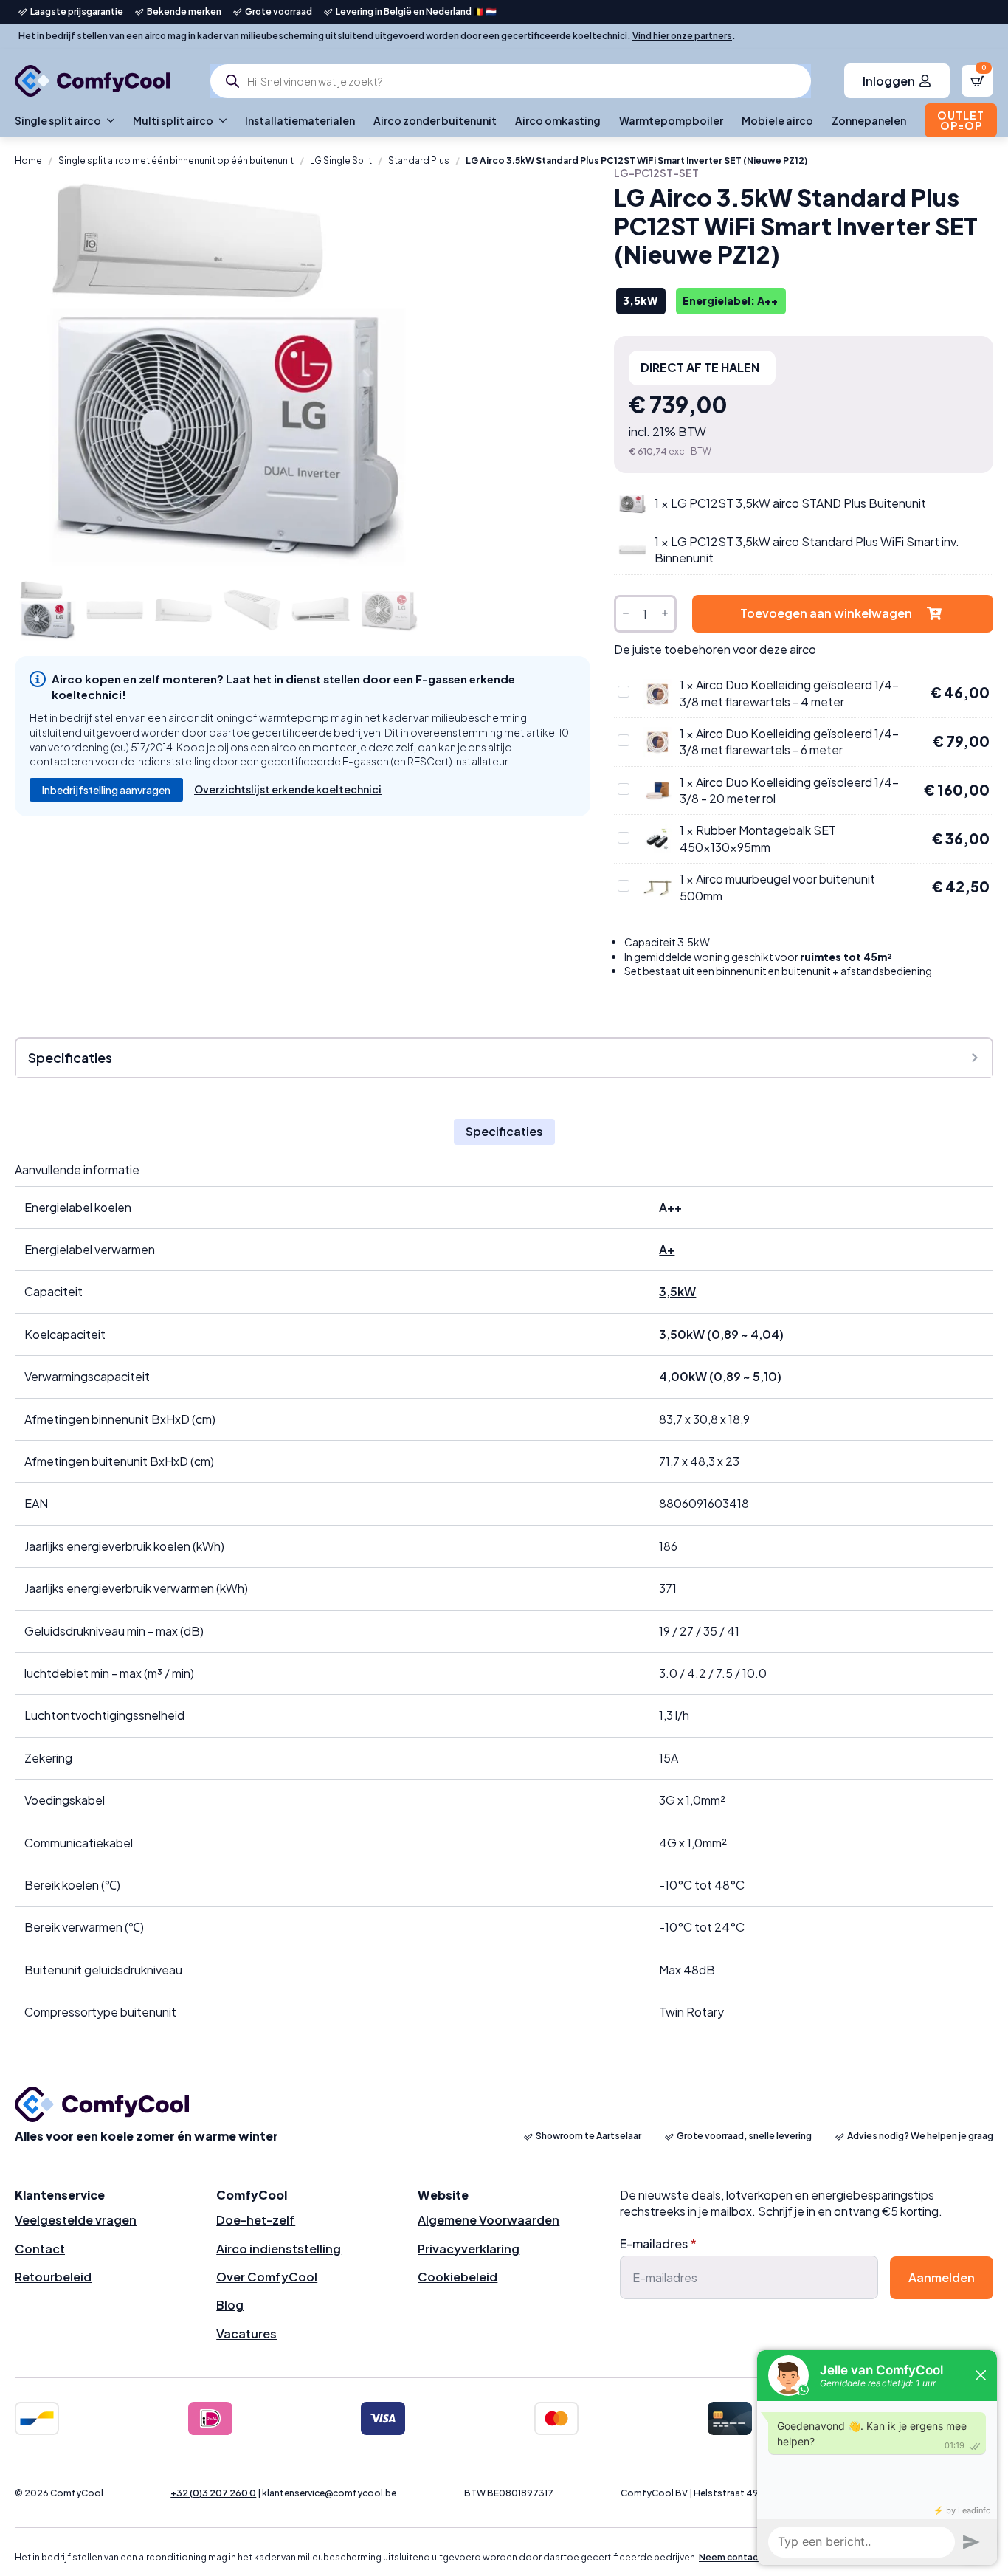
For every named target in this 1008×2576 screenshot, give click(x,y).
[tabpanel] (504, 1598)
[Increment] (665, 614)
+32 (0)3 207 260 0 (213, 2493)
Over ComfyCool (267, 2277)
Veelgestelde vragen (76, 2220)
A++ (670, 1207)
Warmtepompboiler (671, 120)
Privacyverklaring (469, 2249)
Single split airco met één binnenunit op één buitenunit (176, 161)
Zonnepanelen (869, 120)
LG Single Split (341, 161)
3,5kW (677, 1291)
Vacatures (246, 2334)
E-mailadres (658, 2244)
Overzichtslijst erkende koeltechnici (288, 789)
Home (28, 161)
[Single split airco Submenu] (108, 120)
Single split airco (58, 120)
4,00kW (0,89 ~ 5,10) (720, 1376)
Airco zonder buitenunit (435, 120)
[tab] (504, 1132)
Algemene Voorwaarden (489, 2220)
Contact (40, 2249)
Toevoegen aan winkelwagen (826, 613)
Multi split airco (173, 120)
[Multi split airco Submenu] (220, 120)
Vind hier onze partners (682, 36)
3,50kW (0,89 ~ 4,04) (721, 1334)
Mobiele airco (777, 120)
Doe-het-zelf (256, 2220)
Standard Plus (419, 161)
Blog (230, 2305)
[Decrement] (626, 614)
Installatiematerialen (300, 120)
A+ (667, 1249)
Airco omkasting (558, 120)
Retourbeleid (53, 2277)
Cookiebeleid (458, 2277)
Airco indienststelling (279, 2249)
